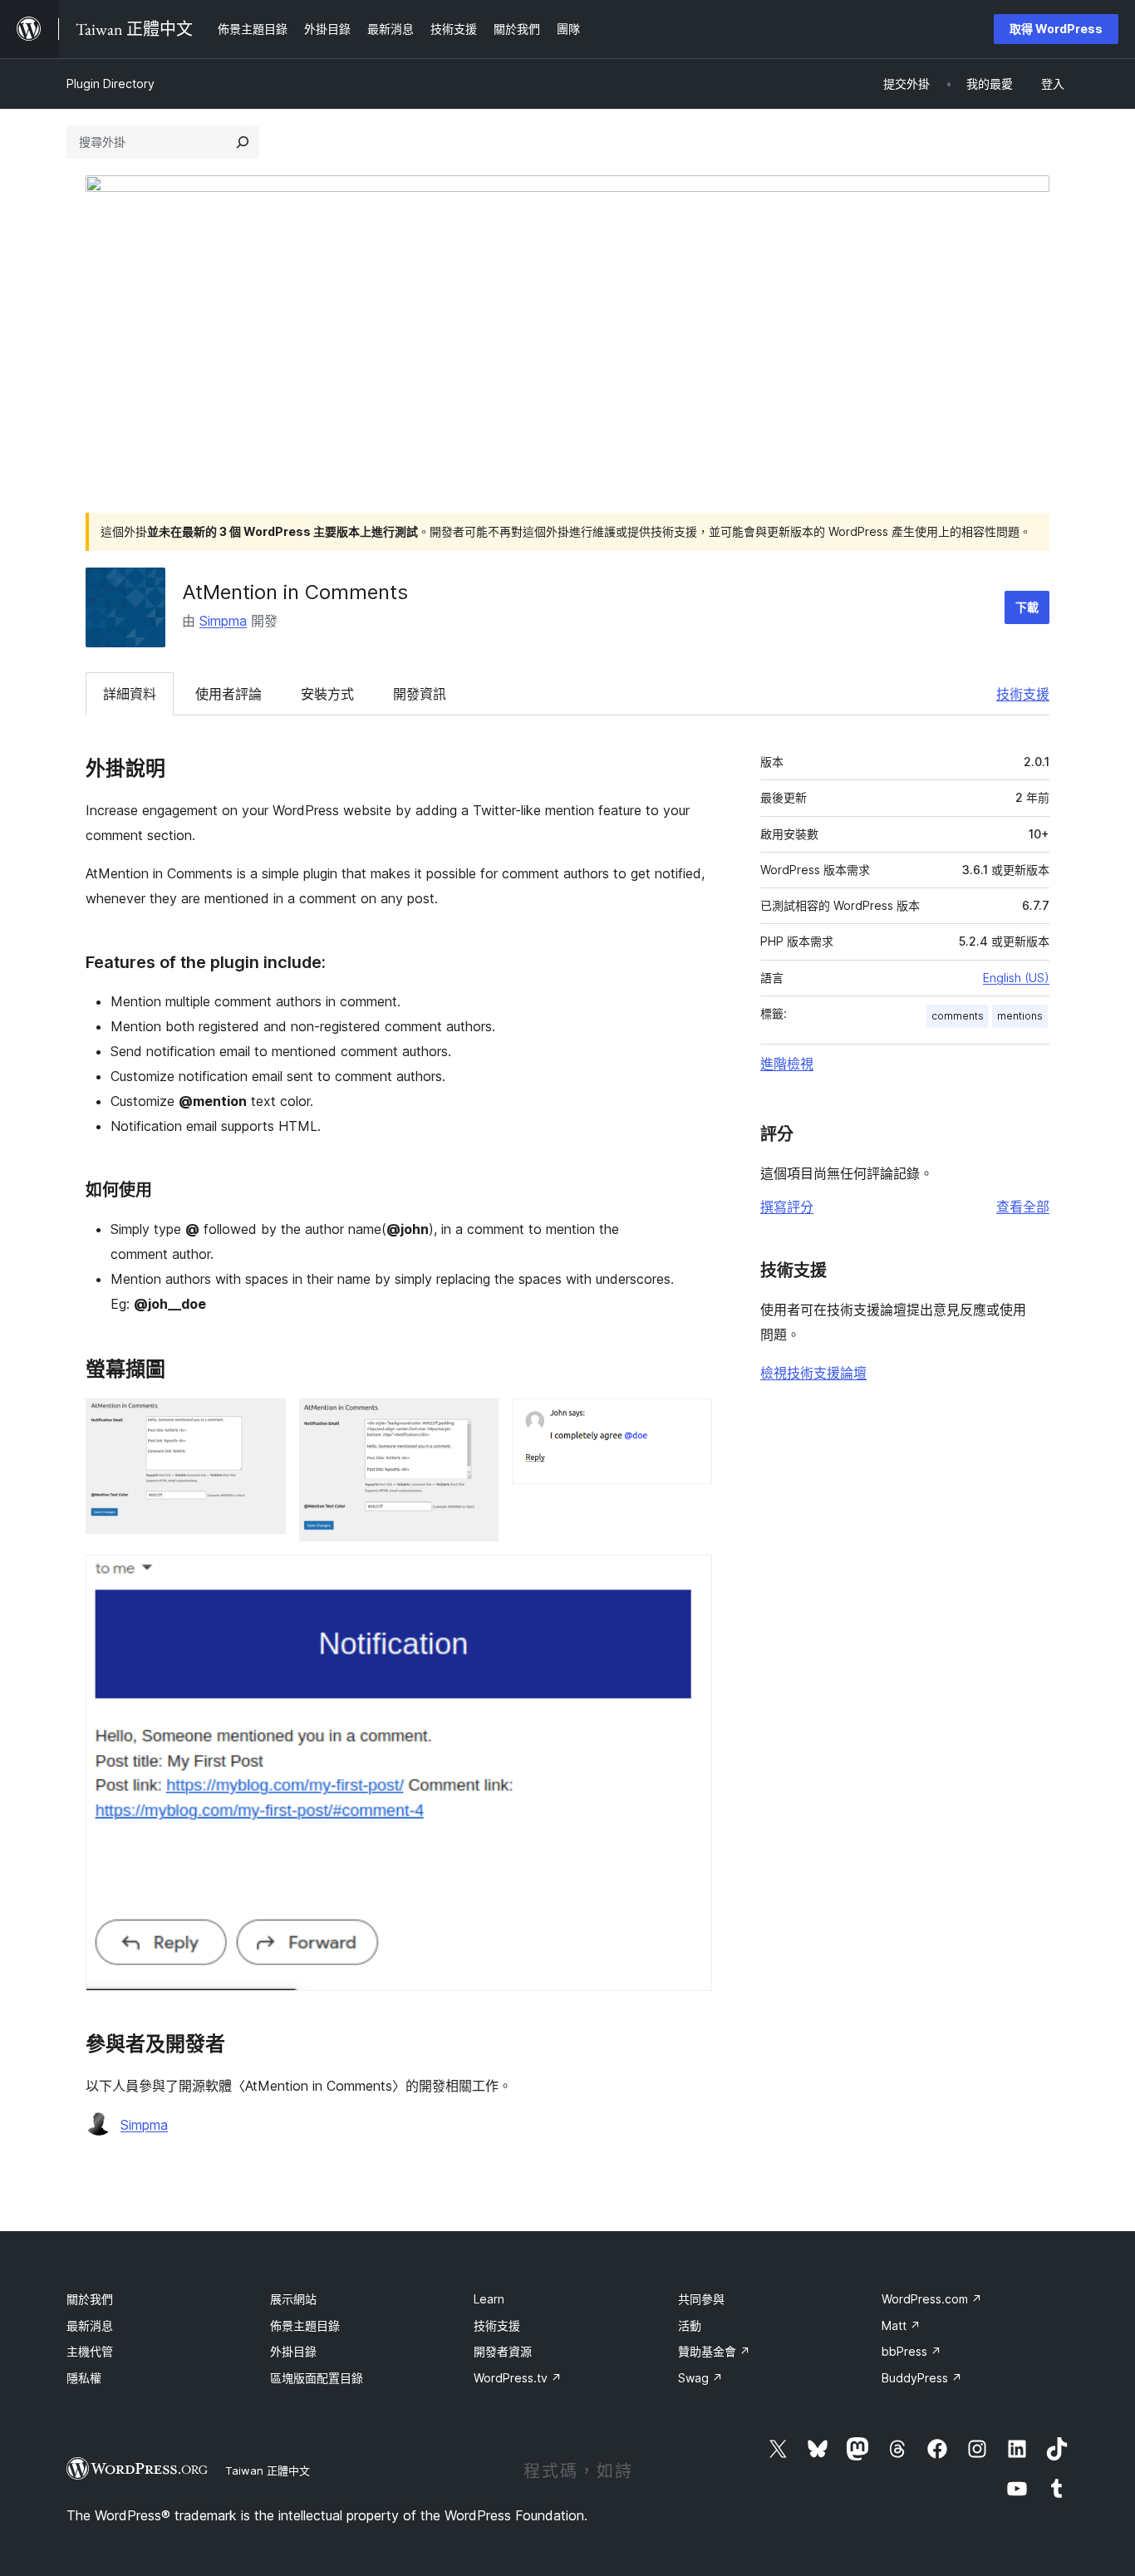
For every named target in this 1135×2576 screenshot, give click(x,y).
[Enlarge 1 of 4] (263, 1421)
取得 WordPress (1056, 29)
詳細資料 (130, 694)
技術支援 (1023, 694)
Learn (489, 2299)
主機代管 (90, 2351)
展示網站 (293, 2299)
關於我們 (90, 2299)
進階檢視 (787, 1064)
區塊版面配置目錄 (317, 2378)
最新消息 (90, 2325)
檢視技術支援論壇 (813, 1373)
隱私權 (84, 2378)
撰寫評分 (787, 1207)
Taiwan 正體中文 (268, 2470)
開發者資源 (503, 2351)
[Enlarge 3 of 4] (690, 1421)
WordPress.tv (518, 2378)
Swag (700, 2378)
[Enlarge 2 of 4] (476, 1421)
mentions (1020, 1016)
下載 (1027, 607)
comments (958, 1016)
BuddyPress (922, 2378)
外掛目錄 (293, 2351)
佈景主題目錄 (305, 2325)
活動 (690, 2325)
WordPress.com (932, 2299)
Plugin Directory (111, 84)
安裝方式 (327, 694)
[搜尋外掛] (243, 142)
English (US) (1016, 978)
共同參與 (701, 2299)
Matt (901, 2325)
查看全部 (1023, 1207)
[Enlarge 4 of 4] (690, 1577)
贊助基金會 (714, 2351)
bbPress (911, 2351)
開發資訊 (420, 694)
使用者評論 (228, 694)
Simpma (223, 621)
